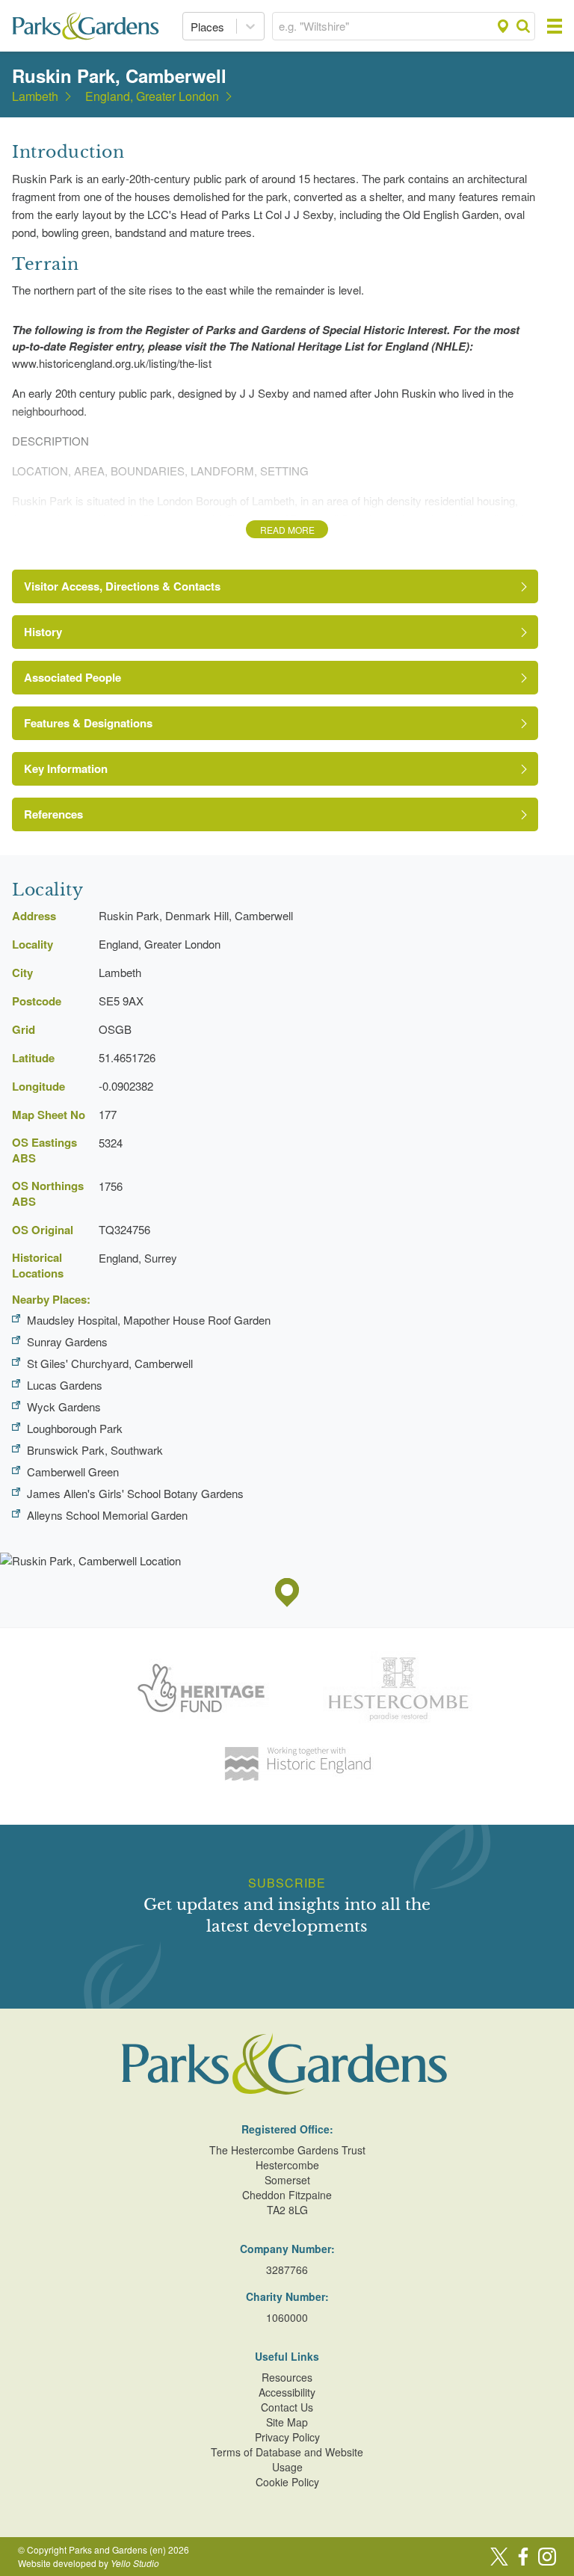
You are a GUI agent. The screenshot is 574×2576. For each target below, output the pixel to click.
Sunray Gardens (67, 1341)
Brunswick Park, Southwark (95, 1450)
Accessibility (287, 2392)
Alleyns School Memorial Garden (107, 1515)
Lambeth (35, 96)
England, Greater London (152, 96)
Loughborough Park (75, 1428)
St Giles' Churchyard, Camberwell (110, 1363)
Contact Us (287, 2407)
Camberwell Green (73, 1472)
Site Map (287, 2422)
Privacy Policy (287, 2437)
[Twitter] (499, 2557)
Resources (287, 2377)
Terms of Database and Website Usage (287, 2459)
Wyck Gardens (64, 1406)
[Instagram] (547, 2557)
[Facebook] (523, 2557)
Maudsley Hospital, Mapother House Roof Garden (149, 1320)
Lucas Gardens (65, 1385)
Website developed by (89, 2563)
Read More (287, 530)
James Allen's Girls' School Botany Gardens (135, 1493)
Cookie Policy (287, 2482)
